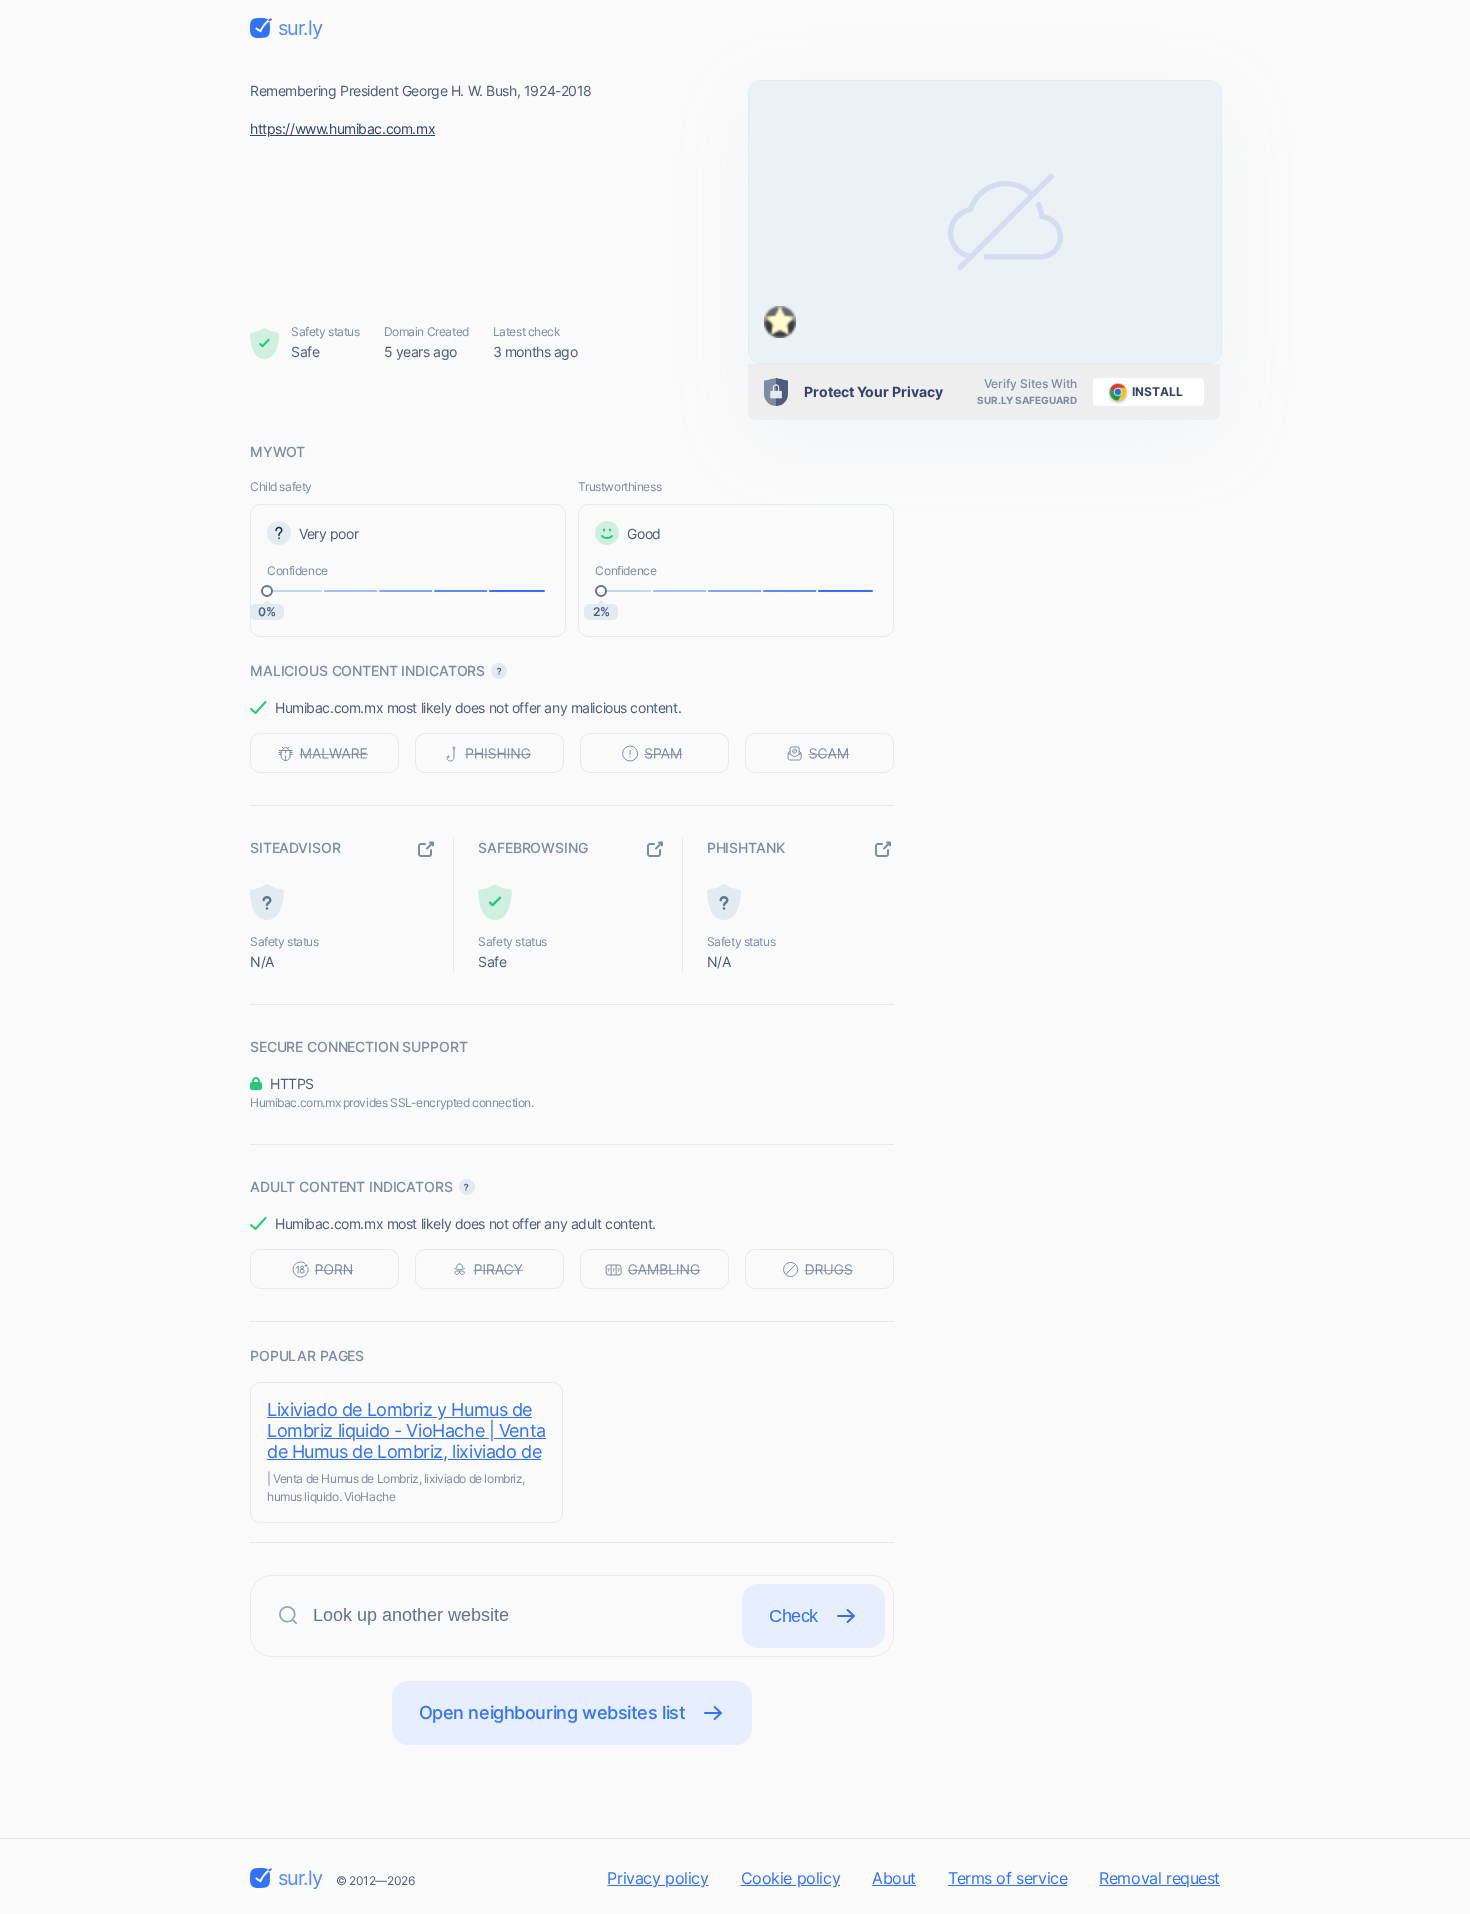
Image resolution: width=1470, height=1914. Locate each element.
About (894, 1878)
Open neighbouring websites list (552, 1712)
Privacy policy (657, 1878)
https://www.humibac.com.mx (342, 128)
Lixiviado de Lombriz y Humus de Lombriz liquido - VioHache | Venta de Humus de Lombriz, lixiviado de (406, 1430)
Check (793, 1616)
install (1157, 391)
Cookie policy (791, 1878)
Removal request (1159, 1878)
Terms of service (1007, 1878)
